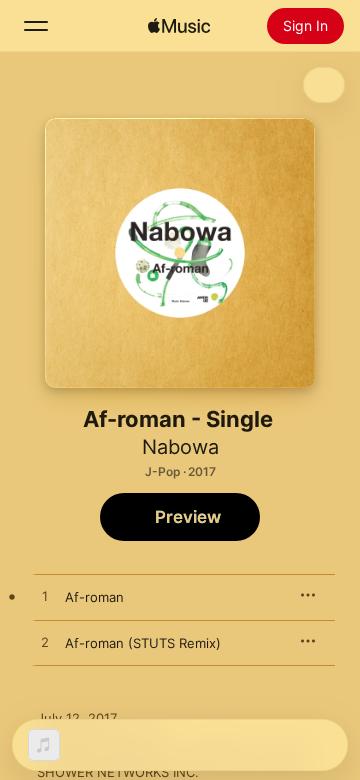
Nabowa (180, 447)
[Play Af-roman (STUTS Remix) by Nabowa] (45, 643)
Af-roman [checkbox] (94, 597)
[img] (179, 26)
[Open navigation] (36, 26)
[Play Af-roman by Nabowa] (45, 597)
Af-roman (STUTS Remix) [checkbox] (143, 643)
